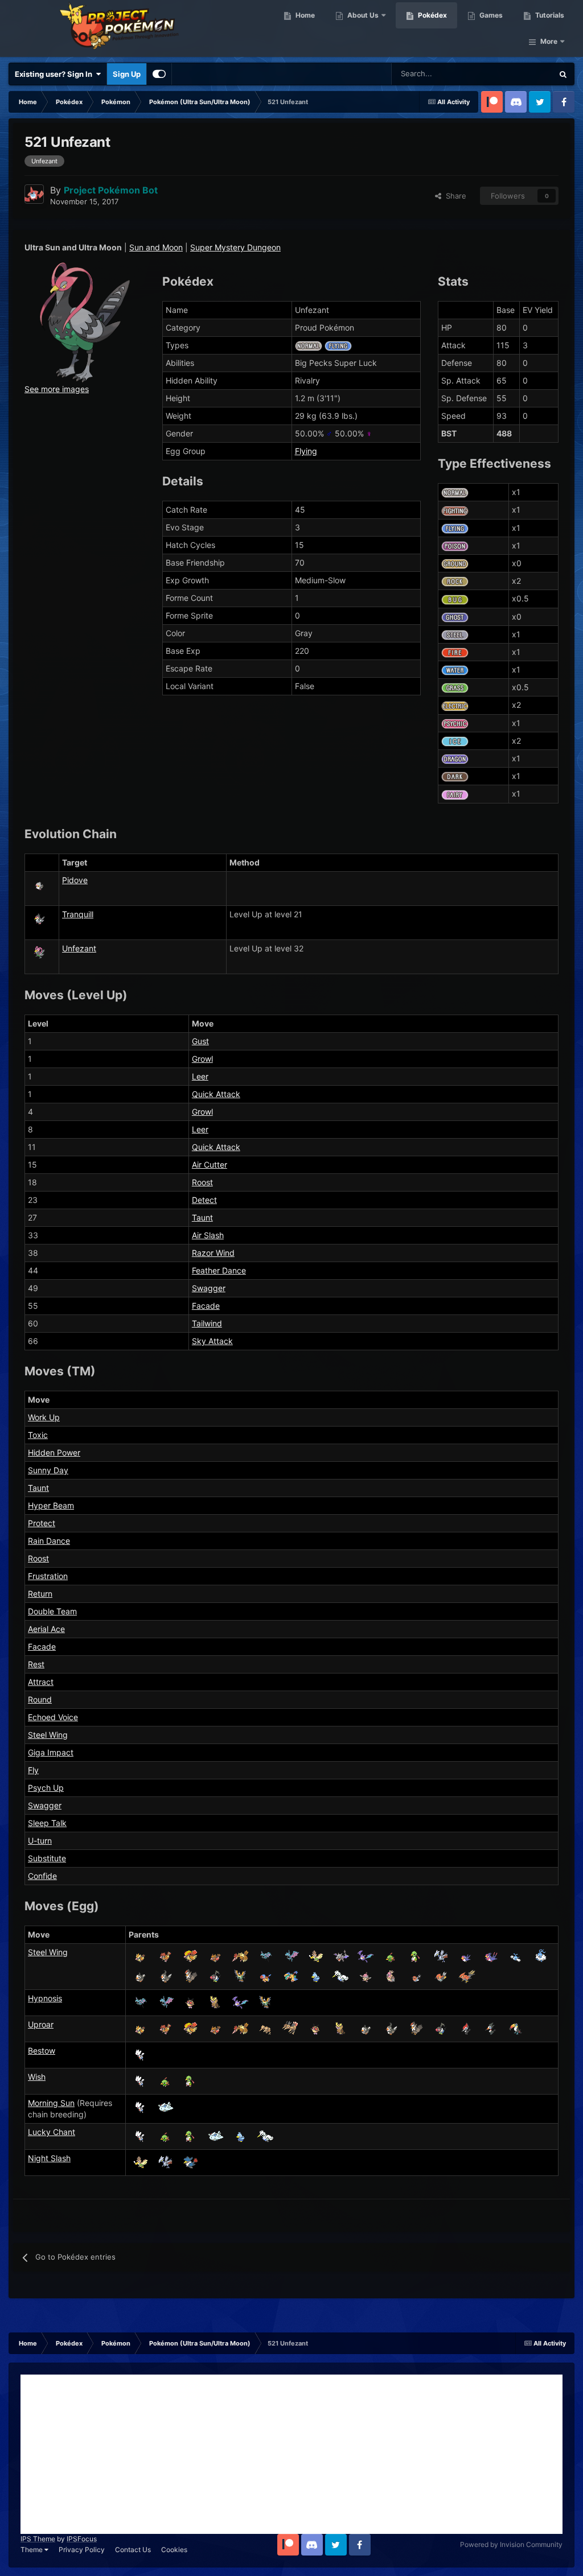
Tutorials (549, 15)
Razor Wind (213, 1253)
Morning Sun (51, 2103)
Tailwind (207, 1323)
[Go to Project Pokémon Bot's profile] (34, 194)
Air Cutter (210, 1165)
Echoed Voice (53, 1717)
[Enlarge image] (85, 322)
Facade (206, 1306)
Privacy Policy (82, 2550)
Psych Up (46, 1788)
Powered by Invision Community (511, 2544)
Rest (36, 1664)
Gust (200, 1041)
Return (40, 1594)
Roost (202, 1182)
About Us (362, 15)
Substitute (47, 1858)
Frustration (48, 1576)
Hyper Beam (51, 1505)
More (549, 41)
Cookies (174, 2550)
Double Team (52, 1611)
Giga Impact (51, 1752)
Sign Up (127, 74)
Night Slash (49, 2158)
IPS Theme (38, 2539)
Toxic (38, 1435)
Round (40, 1699)
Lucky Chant (52, 2132)
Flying (306, 451)
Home (304, 15)
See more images (57, 389)
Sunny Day (48, 1470)
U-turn (40, 1841)
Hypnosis (45, 1998)
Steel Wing (48, 1735)
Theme (32, 2550)
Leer (200, 1076)
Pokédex (432, 15)
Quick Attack (216, 1094)
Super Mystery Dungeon (235, 247)
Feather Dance (219, 1270)
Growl (202, 1059)
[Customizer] (159, 74)
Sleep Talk (47, 1823)
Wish (37, 2077)
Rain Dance (49, 1541)
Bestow (42, 2051)
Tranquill (78, 914)
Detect (204, 1200)
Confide (42, 1876)
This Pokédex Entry (506, 74)
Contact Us (133, 2550)
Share (454, 196)
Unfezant (79, 948)
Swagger (209, 1288)
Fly (33, 1770)
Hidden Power (54, 1452)
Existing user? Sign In (55, 74)
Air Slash (208, 1235)
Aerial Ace (46, 1629)
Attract (41, 1682)
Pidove (75, 880)
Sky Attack (212, 1341)
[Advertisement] (291, 2454)
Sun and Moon (156, 247)
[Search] (563, 74)
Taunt (202, 1217)
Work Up (44, 1417)
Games (490, 15)
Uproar (41, 2024)
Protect (42, 1523)
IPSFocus (82, 2539)
